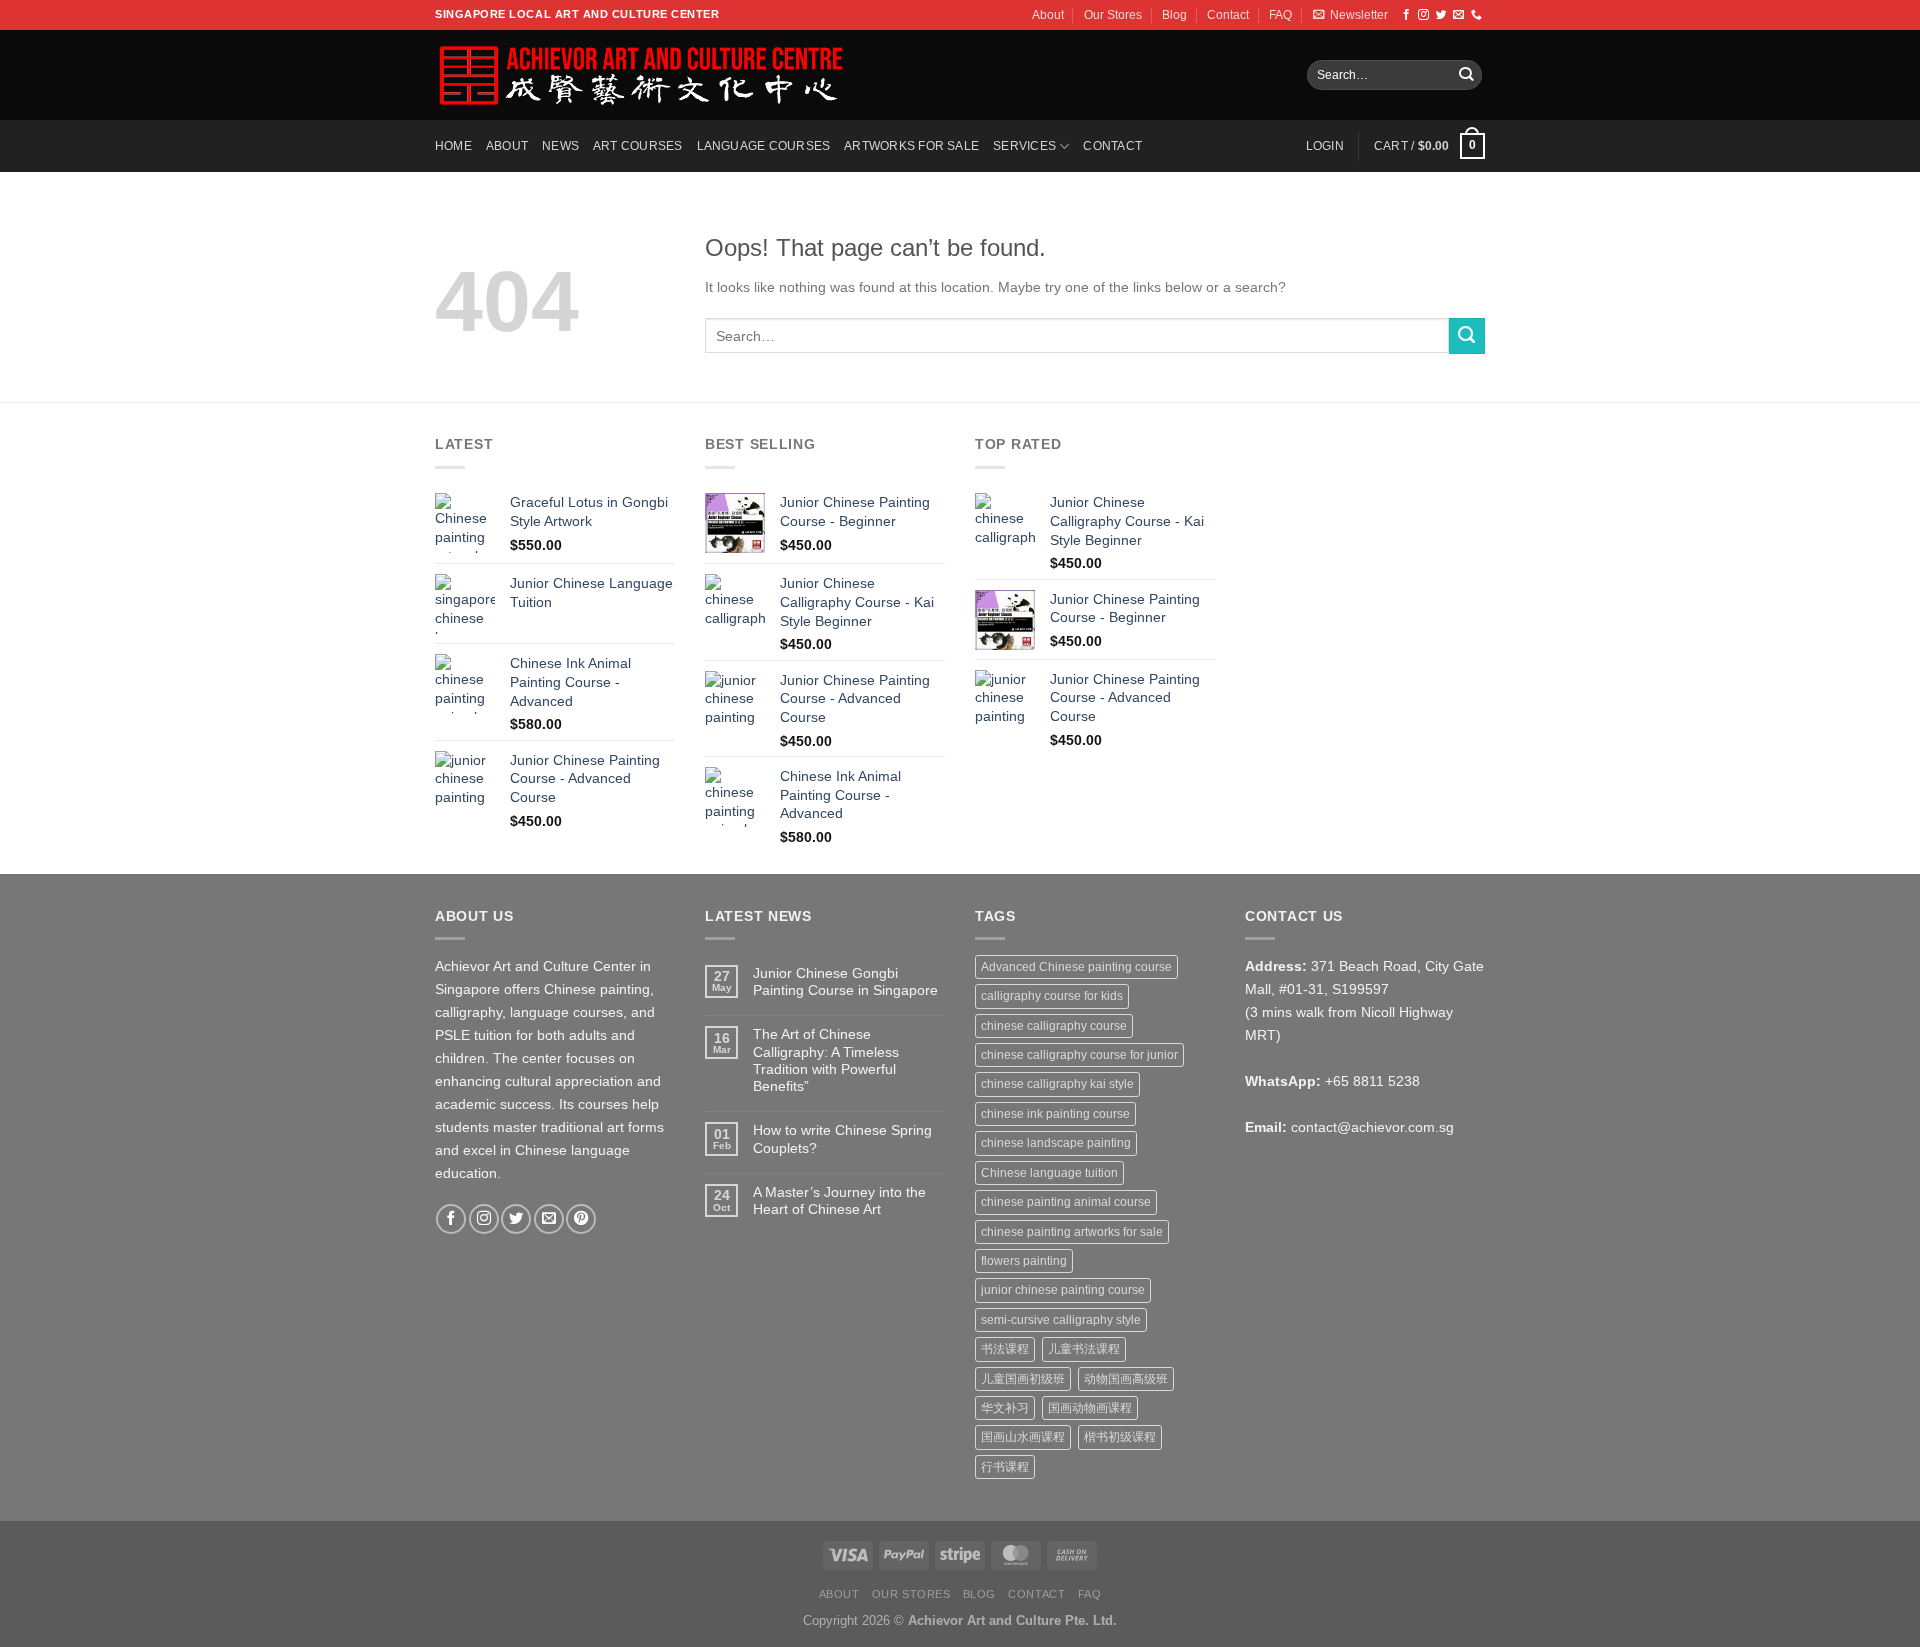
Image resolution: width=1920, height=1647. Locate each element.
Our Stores (1113, 15)
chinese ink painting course (1055, 1114)
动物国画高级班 (1126, 1379)
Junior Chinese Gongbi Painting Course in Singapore (845, 981)
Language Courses (764, 146)
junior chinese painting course (1063, 1290)
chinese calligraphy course (1054, 1026)
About (1048, 15)
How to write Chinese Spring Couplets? (842, 1138)
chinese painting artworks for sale (1072, 1232)
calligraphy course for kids (1052, 996)
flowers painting (1024, 1261)
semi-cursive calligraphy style (1061, 1320)
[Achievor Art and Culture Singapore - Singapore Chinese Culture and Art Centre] (639, 75)
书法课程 (1005, 1349)
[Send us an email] (1458, 15)
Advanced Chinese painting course (1076, 967)
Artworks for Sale (911, 146)
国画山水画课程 (1023, 1437)
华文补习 (1005, 1408)
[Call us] (1476, 15)
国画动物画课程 (1090, 1408)
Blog (1174, 15)
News (560, 146)
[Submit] (1465, 75)
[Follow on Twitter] (1441, 15)
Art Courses (638, 146)
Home (453, 146)
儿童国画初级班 (1023, 1379)
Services (1024, 146)
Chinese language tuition (1049, 1173)
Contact (1228, 15)
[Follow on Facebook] (1406, 15)
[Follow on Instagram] (1423, 15)
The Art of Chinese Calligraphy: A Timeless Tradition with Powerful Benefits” (826, 1060)
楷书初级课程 (1120, 1437)
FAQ (1280, 15)
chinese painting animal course (1066, 1202)
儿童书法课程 (1084, 1349)
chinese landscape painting (1056, 1143)
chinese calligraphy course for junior (1079, 1055)
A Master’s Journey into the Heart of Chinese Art (839, 1200)
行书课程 (1005, 1467)
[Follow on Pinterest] (581, 1219)
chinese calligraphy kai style (1057, 1084)
